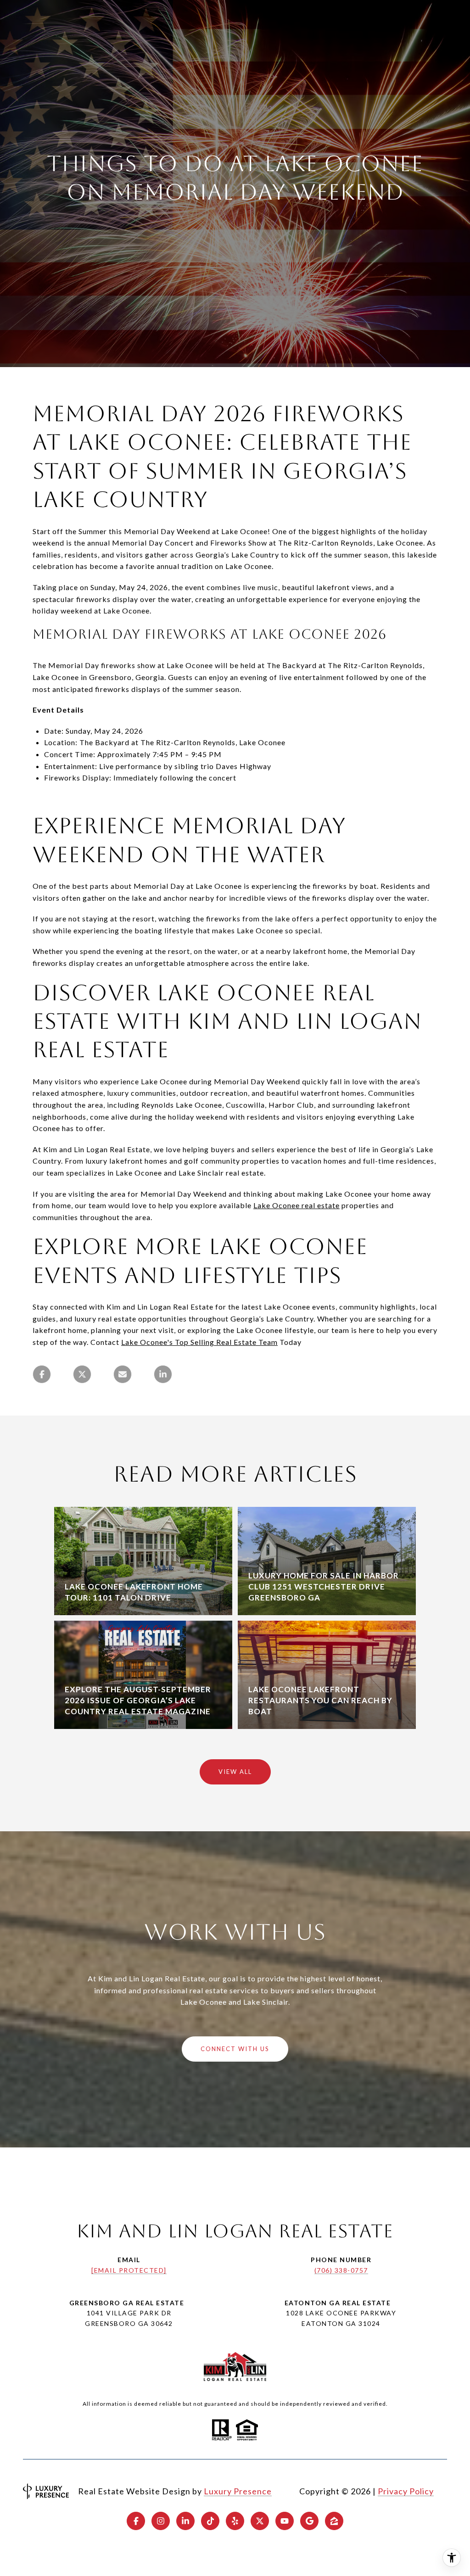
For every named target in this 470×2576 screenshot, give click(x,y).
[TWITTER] (260, 2521)
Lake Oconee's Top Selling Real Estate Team (199, 1342)
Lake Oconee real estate (297, 1205)
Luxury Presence (238, 2491)
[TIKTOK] (210, 2521)
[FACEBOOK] (136, 2521)
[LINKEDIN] (185, 2521)
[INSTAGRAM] (161, 2521)
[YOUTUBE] (285, 2521)
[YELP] (235, 2521)
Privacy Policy (406, 2491)
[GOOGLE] (309, 2521)
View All (235, 1772)
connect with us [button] (235, 2049)
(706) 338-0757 (341, 2270)
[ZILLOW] (334, 2521)
